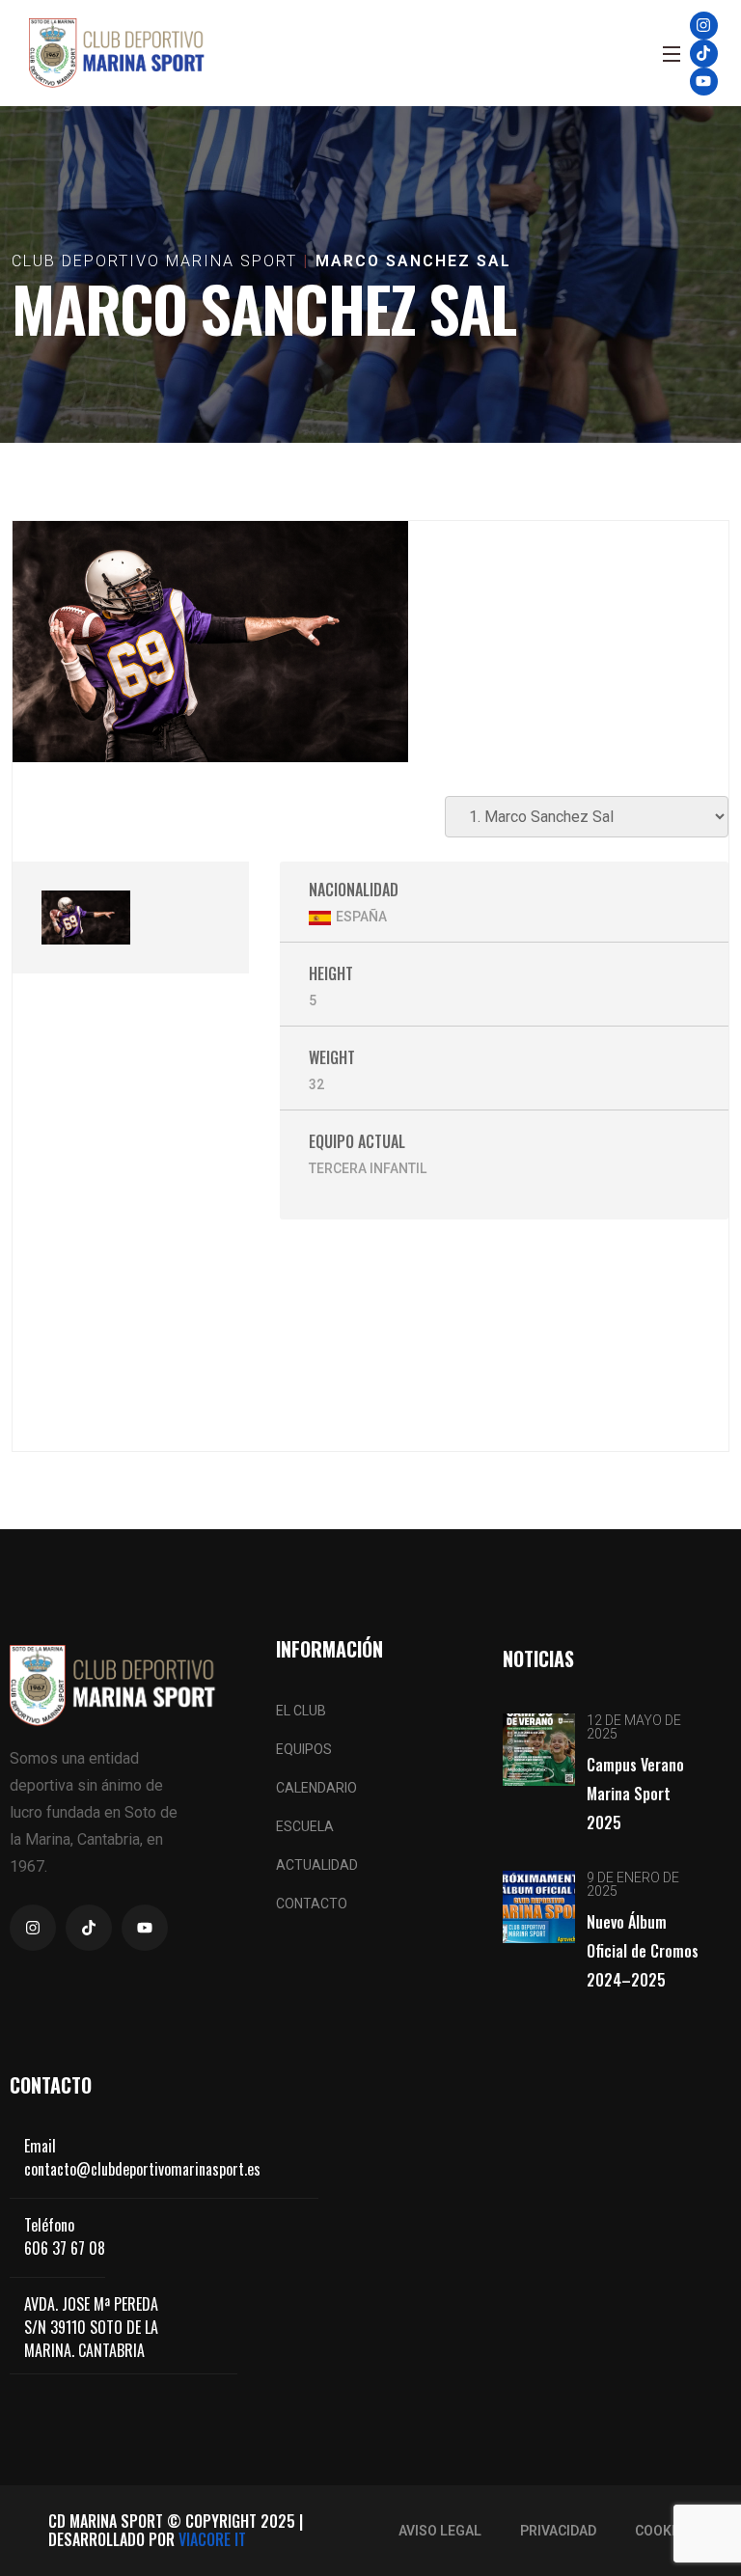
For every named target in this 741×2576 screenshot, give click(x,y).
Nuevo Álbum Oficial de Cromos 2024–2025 (643, 1951)
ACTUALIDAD (317, 1865)
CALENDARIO (316, 1788)
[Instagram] (704, 26)
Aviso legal (440, 2531)
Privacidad (558, 2531)
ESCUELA (305, 1826)
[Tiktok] (704, 54)
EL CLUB (301, 1711)
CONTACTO (312, 1904)
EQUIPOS (304, 1749)
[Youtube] (704, 82)
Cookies (663, 2531)
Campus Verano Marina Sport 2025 (635, 1794)
